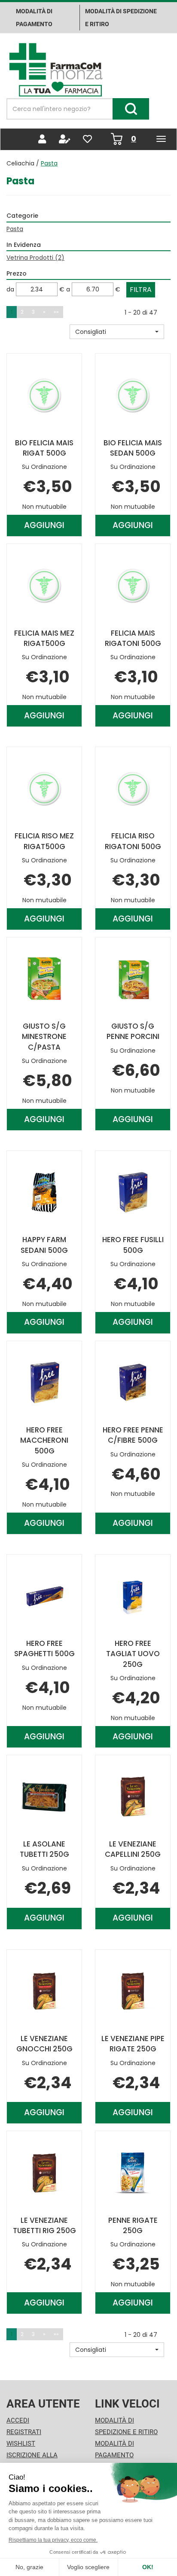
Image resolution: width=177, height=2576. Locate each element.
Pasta (15, 229)
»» (56, 312)
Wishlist (21, 2444)
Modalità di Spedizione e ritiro (121, 18)
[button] (117, 332)
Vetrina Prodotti (35, 258)
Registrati (24, 2432)
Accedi (18, 2420)
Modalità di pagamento (34, 18)
